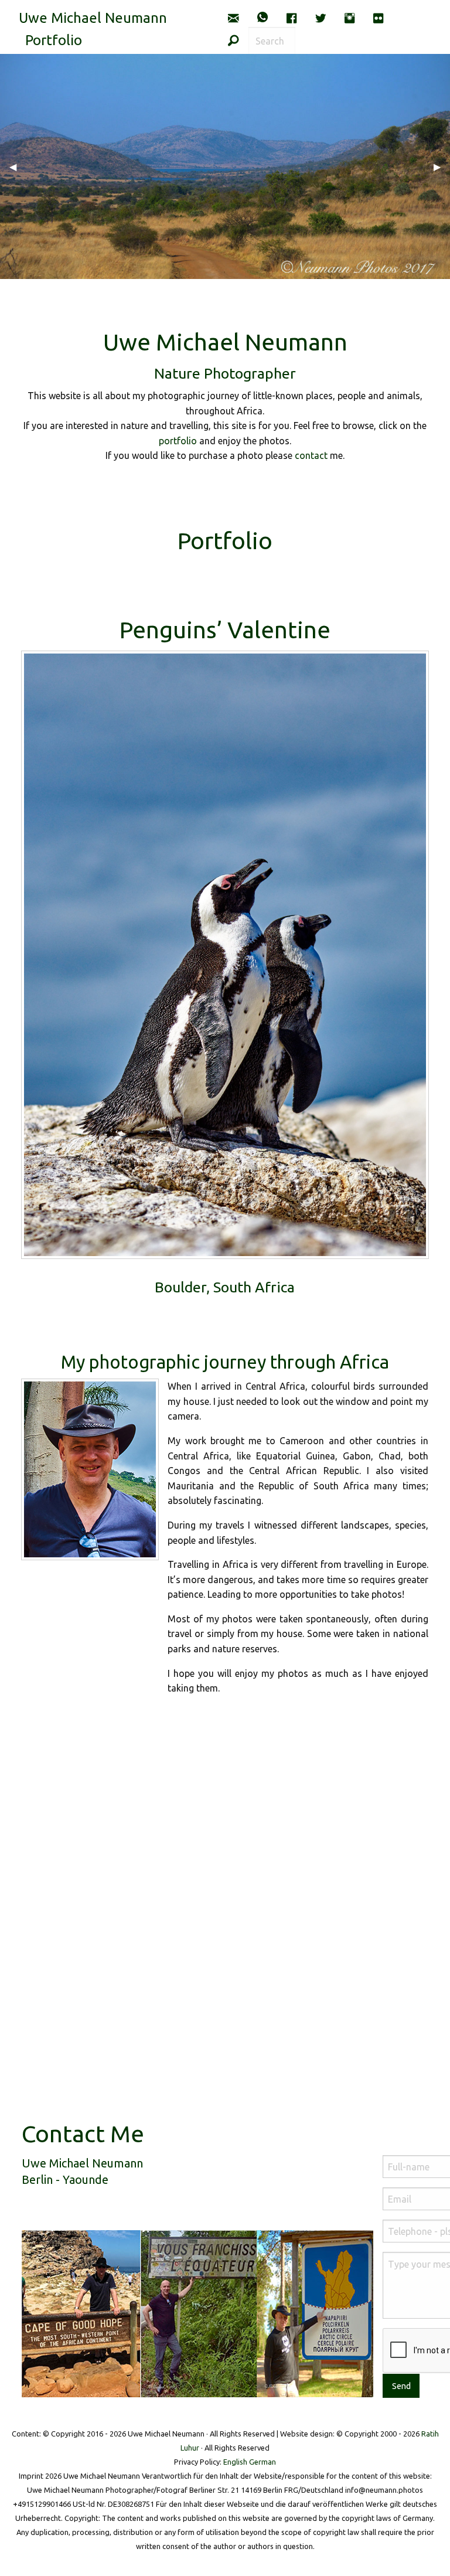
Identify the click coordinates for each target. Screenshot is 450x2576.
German (262, 2462)
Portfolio (54, 40)
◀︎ (18, 166)
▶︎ (442, 166)
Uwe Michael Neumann (93, 18)
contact (311, 455)
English (235, 2462)
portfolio (178, 441)
